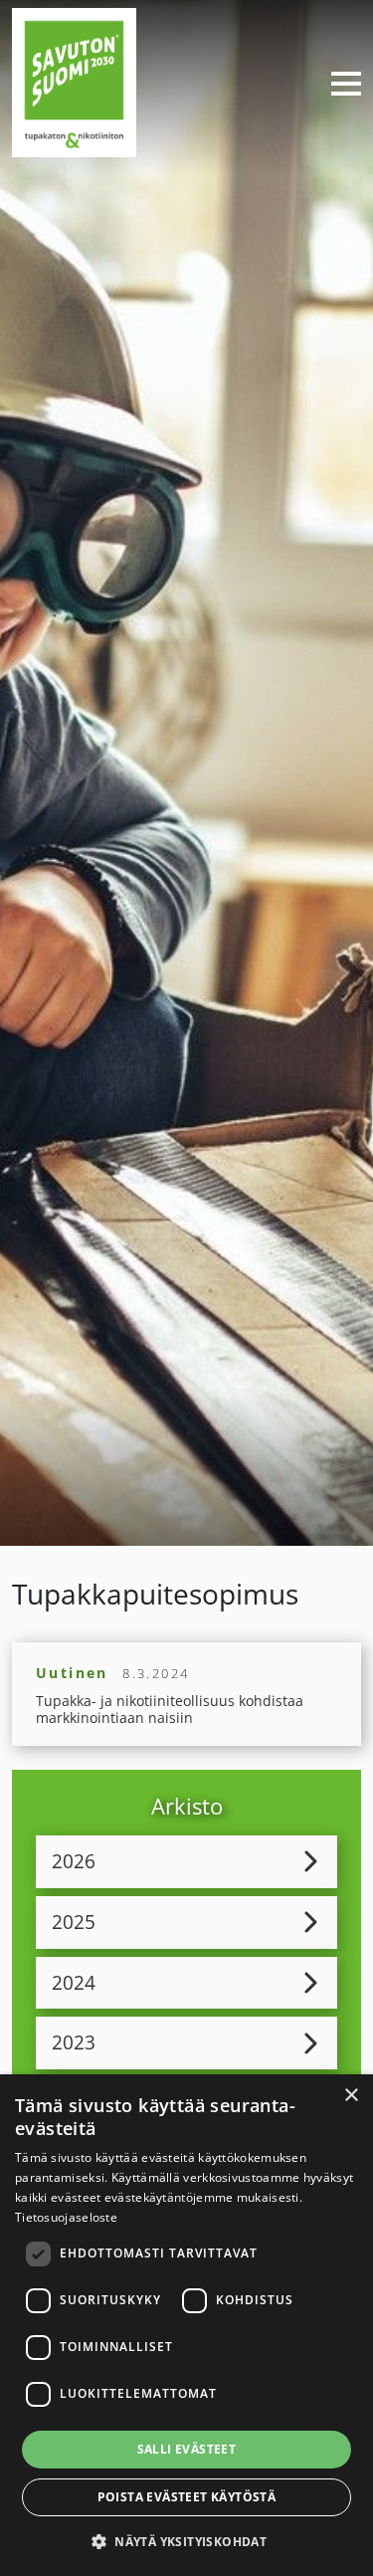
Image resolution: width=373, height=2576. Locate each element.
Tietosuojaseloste (66, 2217)
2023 (74, 2042)
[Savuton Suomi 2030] (74, 80)
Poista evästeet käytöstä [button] (187, 2497)
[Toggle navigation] (338, 83)
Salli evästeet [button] (187, 2449)
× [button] (351, 2096)
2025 (74, 1922)
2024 (74, 1982)
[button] (186, 2541)
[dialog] (186, 2325)
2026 (74, 1861)
